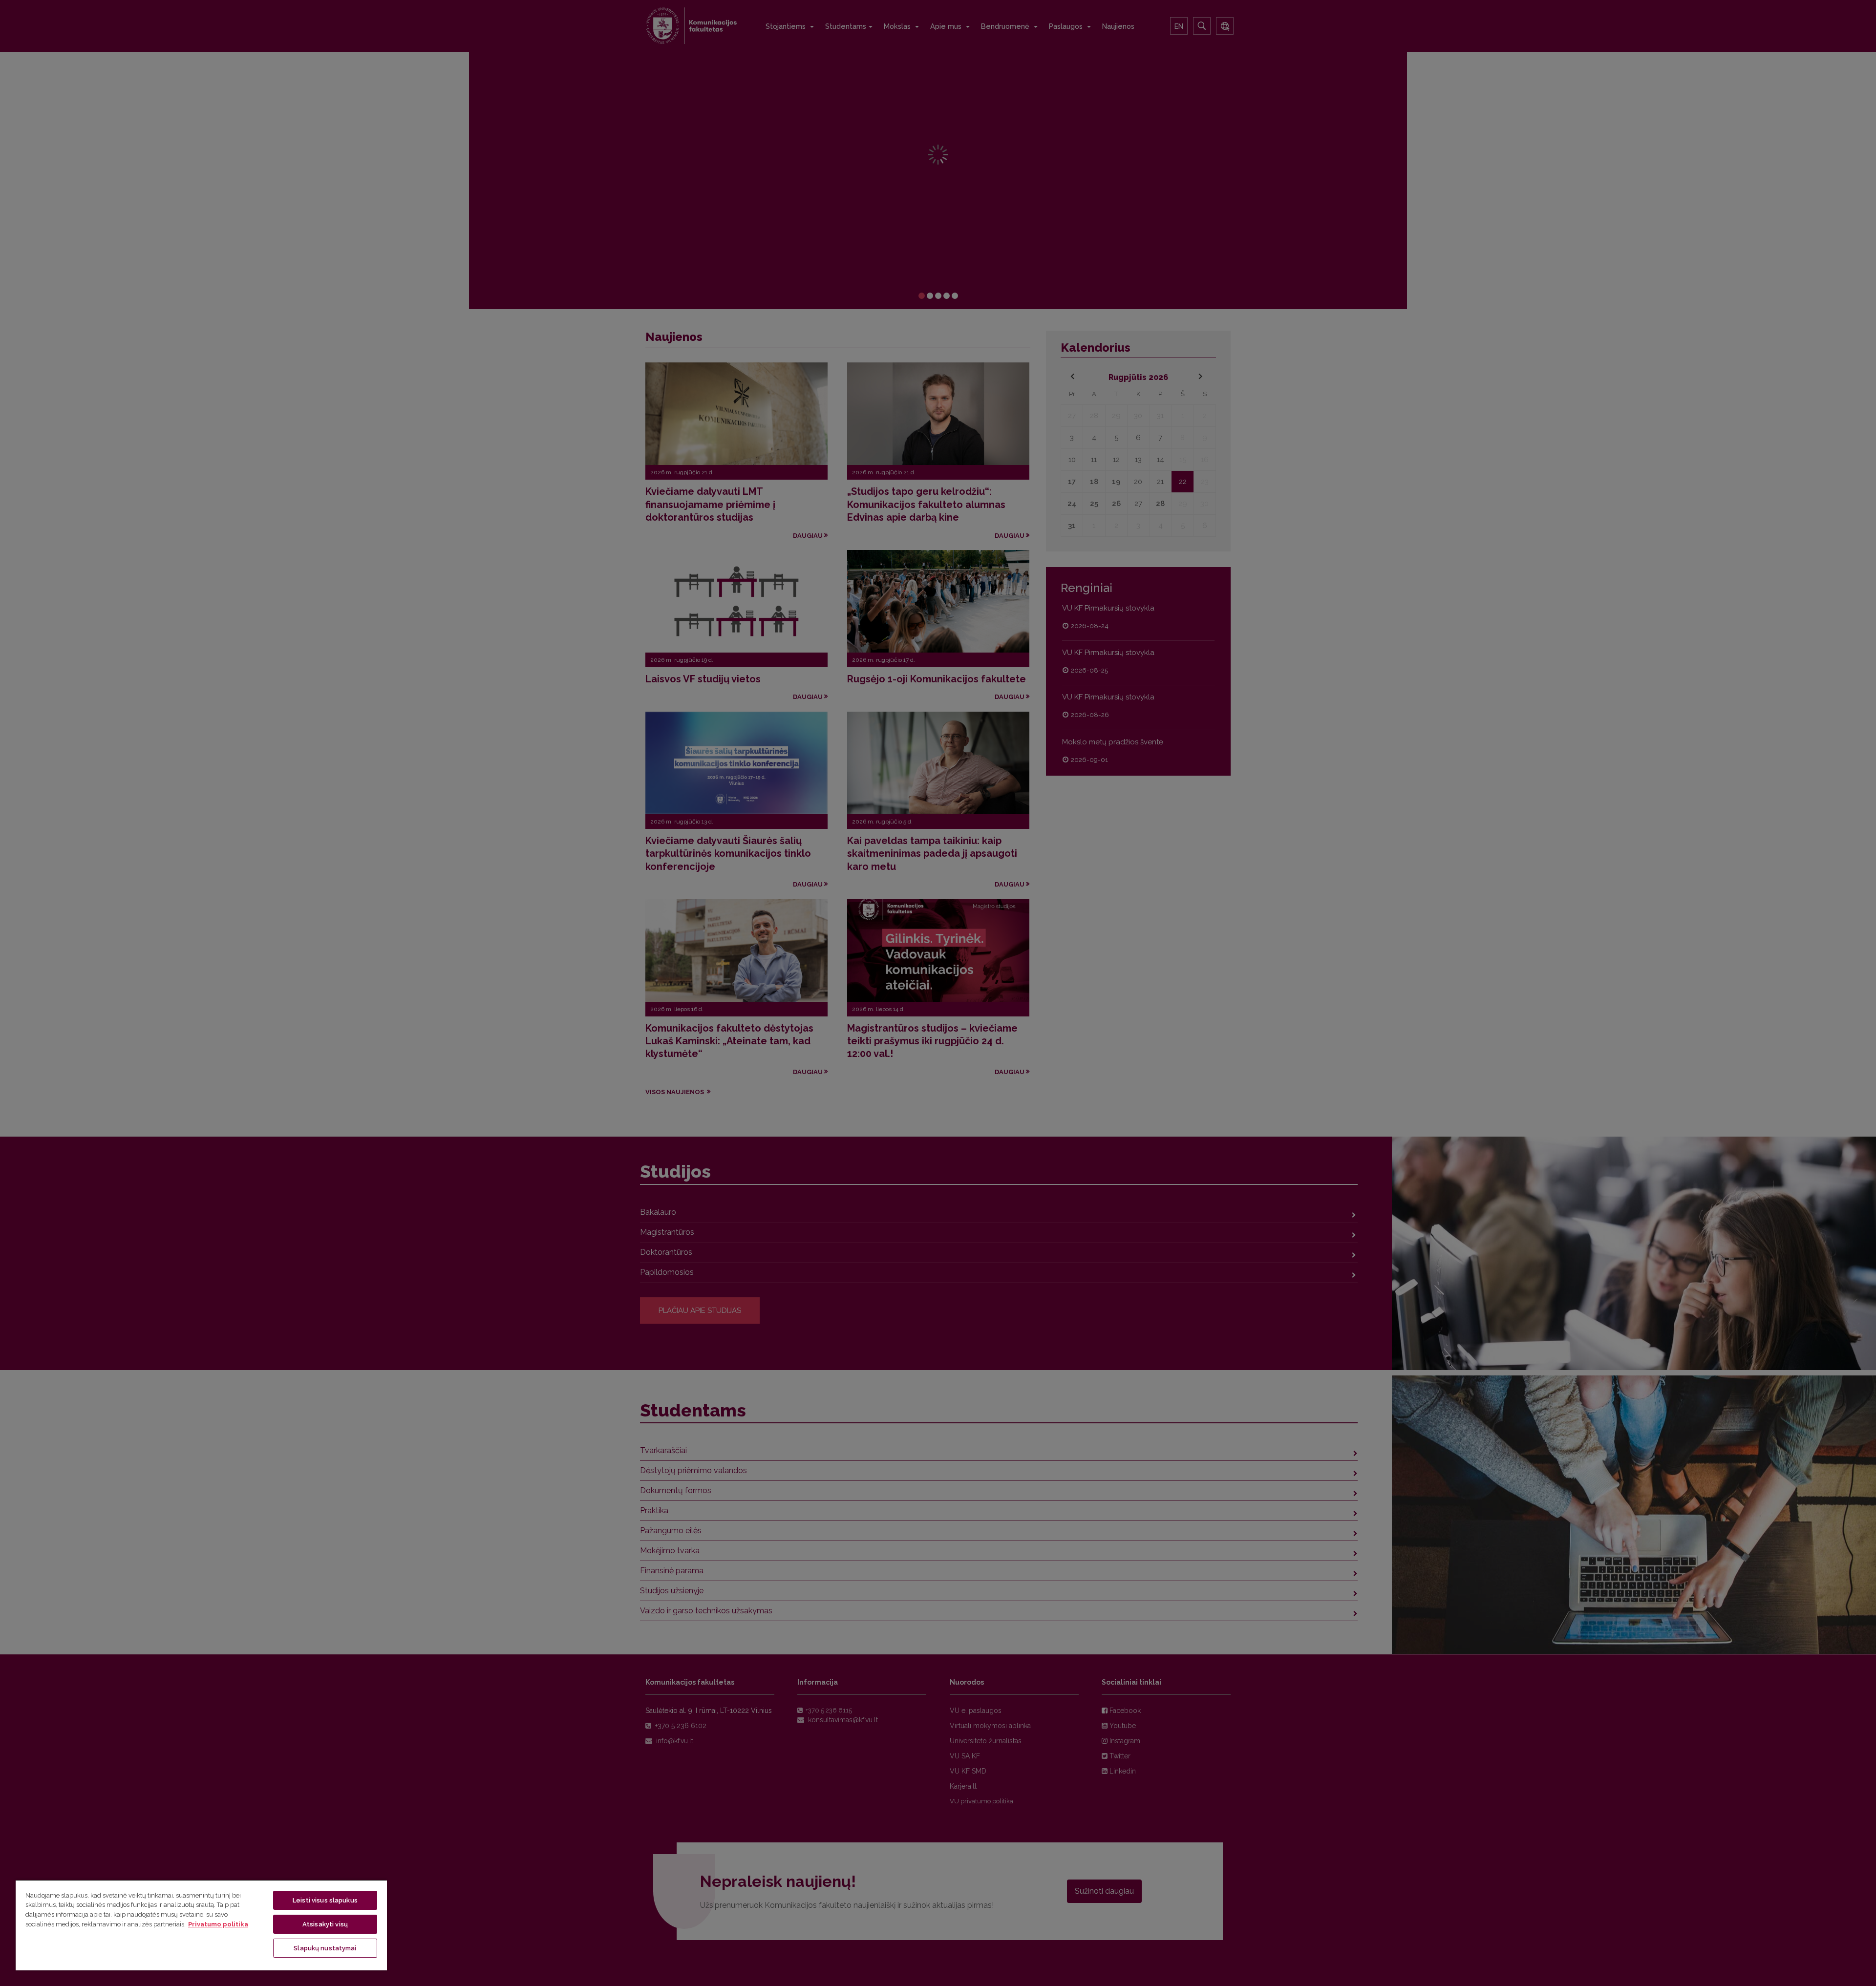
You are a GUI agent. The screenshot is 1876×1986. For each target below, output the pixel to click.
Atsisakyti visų (325, 1924)
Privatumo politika (218, 1924)
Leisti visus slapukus (325, 1900)
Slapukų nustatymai (325, 1948)
